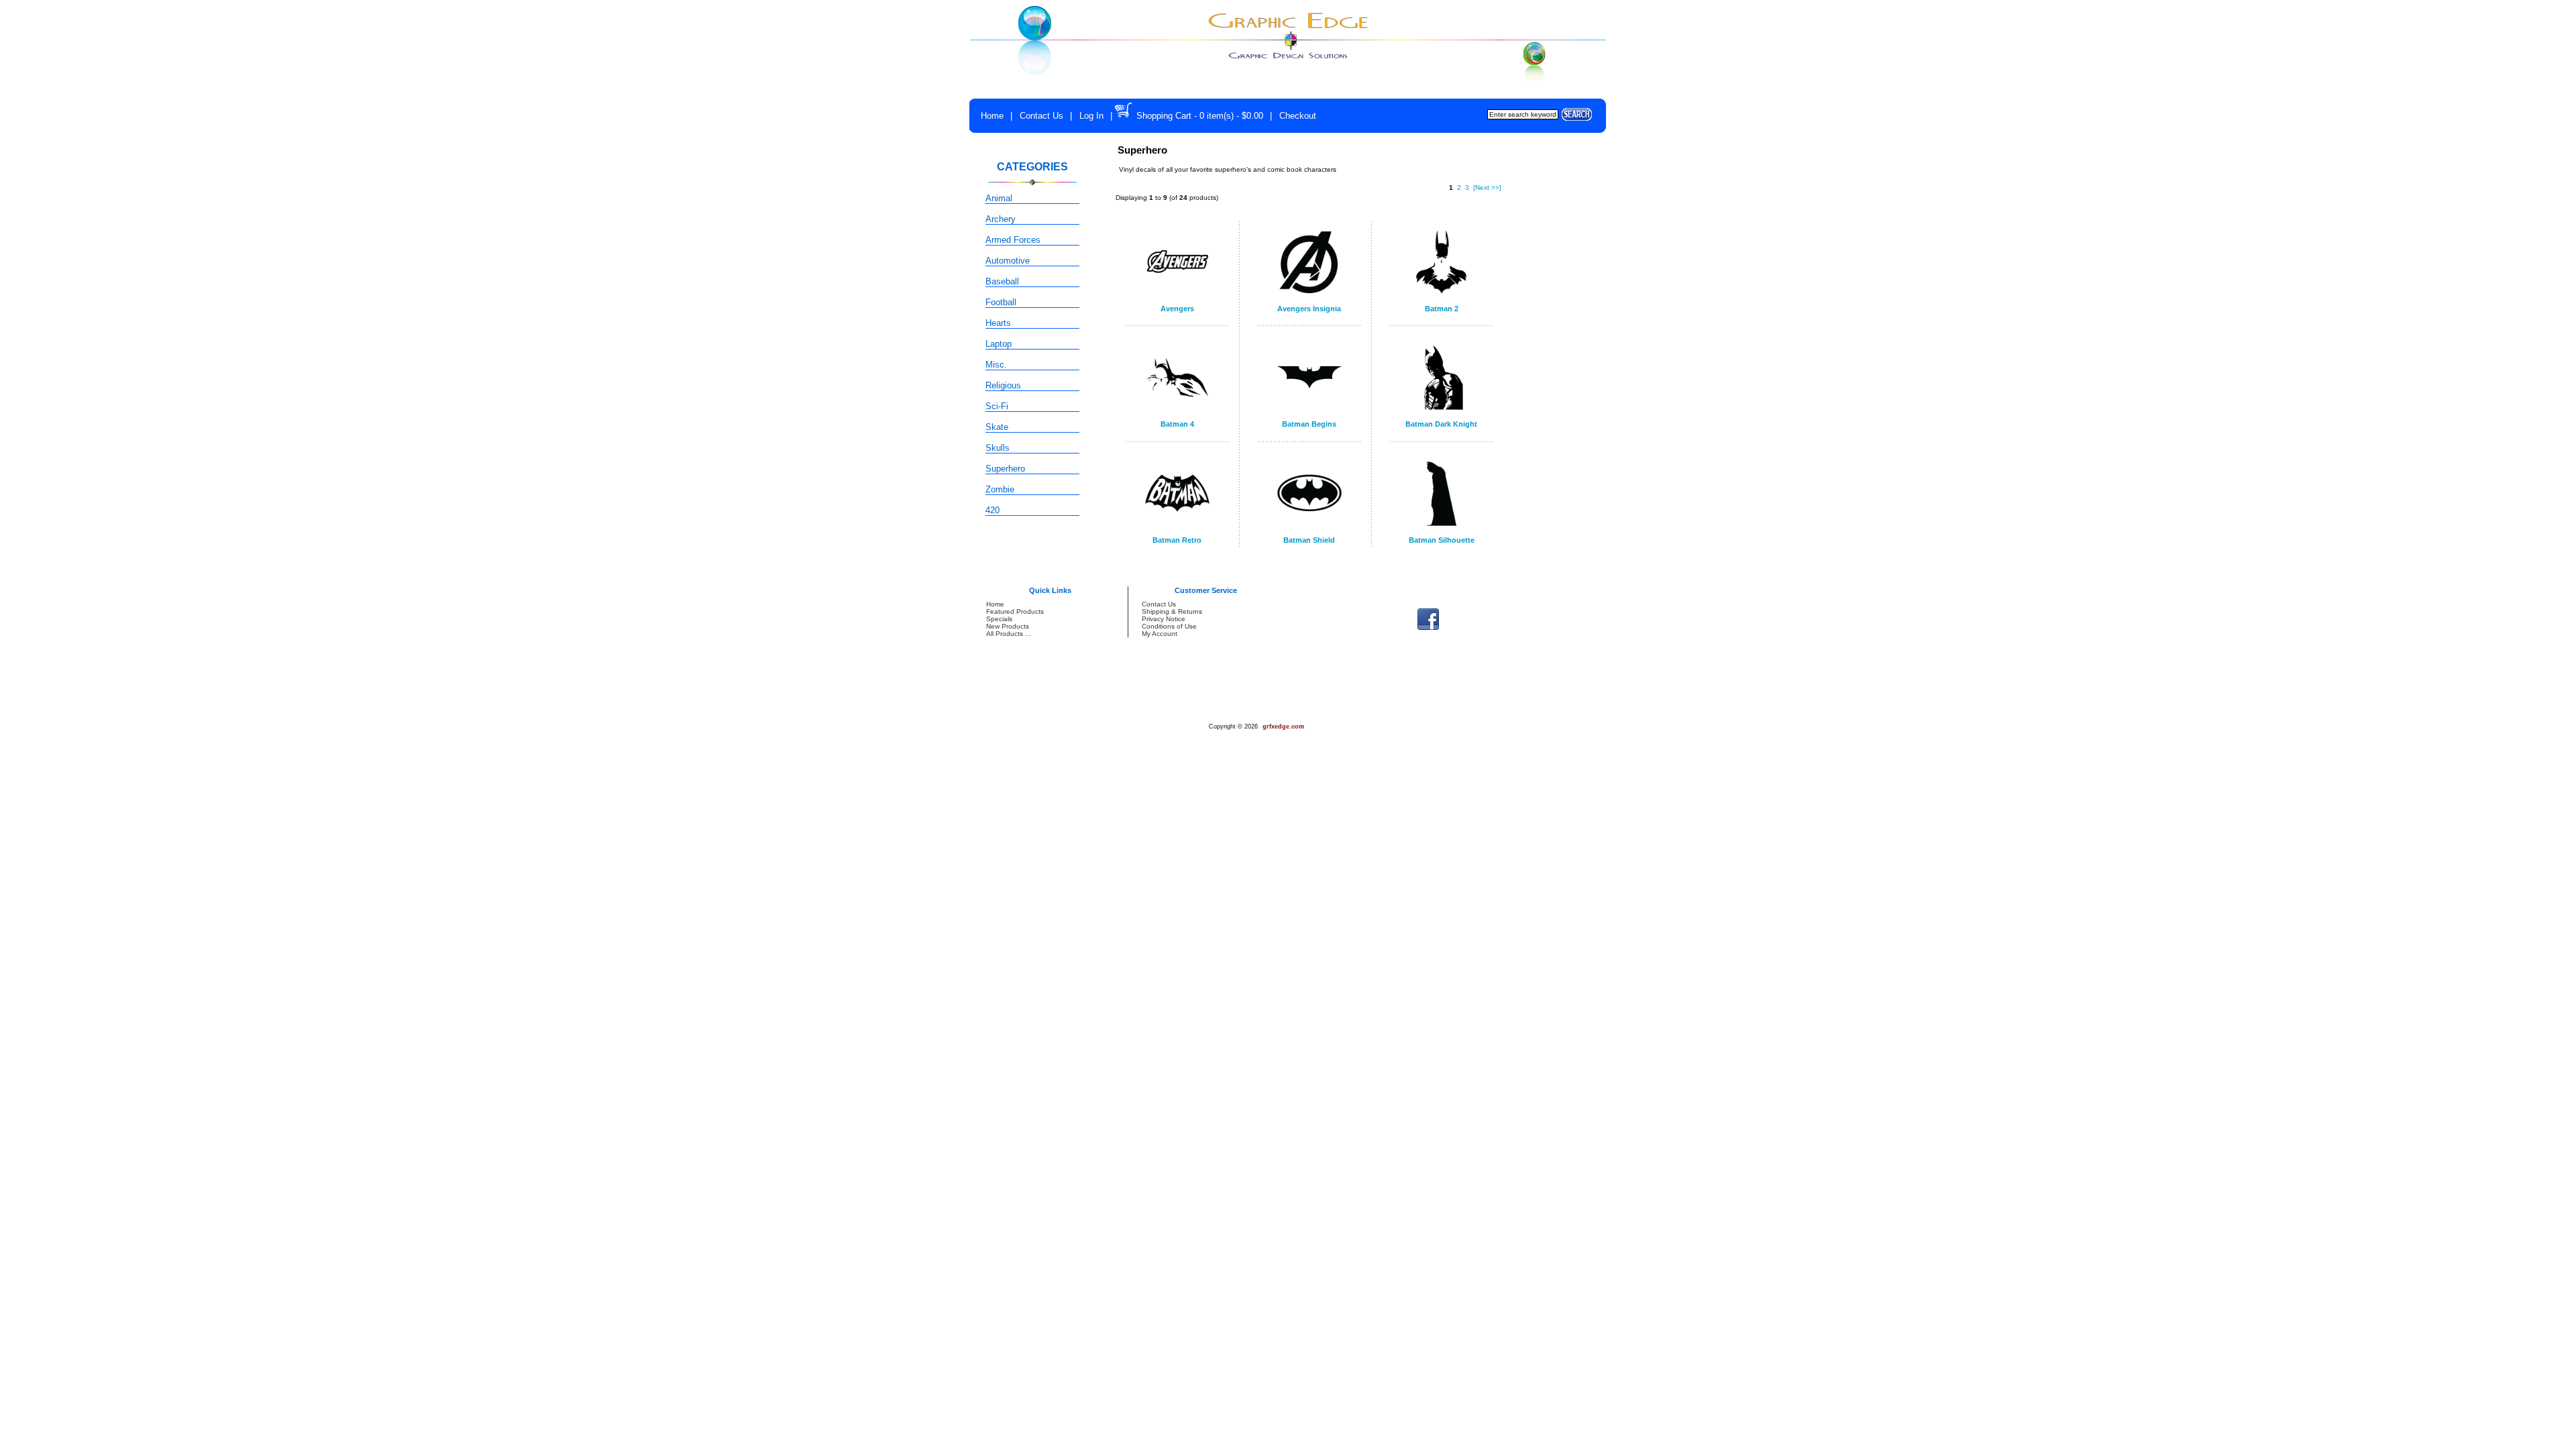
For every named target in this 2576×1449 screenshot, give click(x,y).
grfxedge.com (1283, 727)
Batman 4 (1177, 424)
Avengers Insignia (1309, 309)
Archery (1001, 219)
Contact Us (1041, 116)
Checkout (1298, 116)
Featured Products (1015, 611)
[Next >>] (1487, 187)
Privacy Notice (1164, 619)
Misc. (996, 365)
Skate (997, 427)
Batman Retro (1177, 540)
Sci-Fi (997, 406)
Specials (999, 619)
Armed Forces (1013, 240)
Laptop (999, 344)
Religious (1003, 385)
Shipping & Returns (1172, 611)
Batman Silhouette (1442, 540)
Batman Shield (1309, 540)
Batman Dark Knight (1441, 424)
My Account (1160, 634)
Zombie (1000, 489)
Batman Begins (1309, 424)
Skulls (998, 448)
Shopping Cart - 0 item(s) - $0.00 (1200, 116)
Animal (999, 198)
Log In (1091, 116)
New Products (1008, 626)
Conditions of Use (1169, 626)
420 (992, 510)
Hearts (998, 323)
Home (992, 116)
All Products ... (1009, 634)
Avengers (1177, 309)
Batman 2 (1442, 309)
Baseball (1002, 281)
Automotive (1008, 261)
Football (1001, 302)
